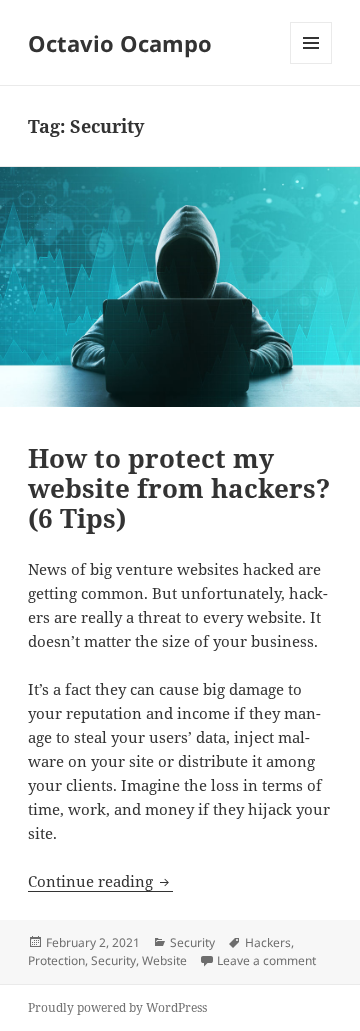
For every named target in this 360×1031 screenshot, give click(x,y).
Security (192, 942)
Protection (56, 960)
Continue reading (100, 881)
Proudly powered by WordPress (117, 1007)
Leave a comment (266, 960)
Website (164, 960)
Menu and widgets (311, 63)
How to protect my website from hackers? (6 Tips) (179, 488)
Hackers (268, 942)
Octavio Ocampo (120, 43)
